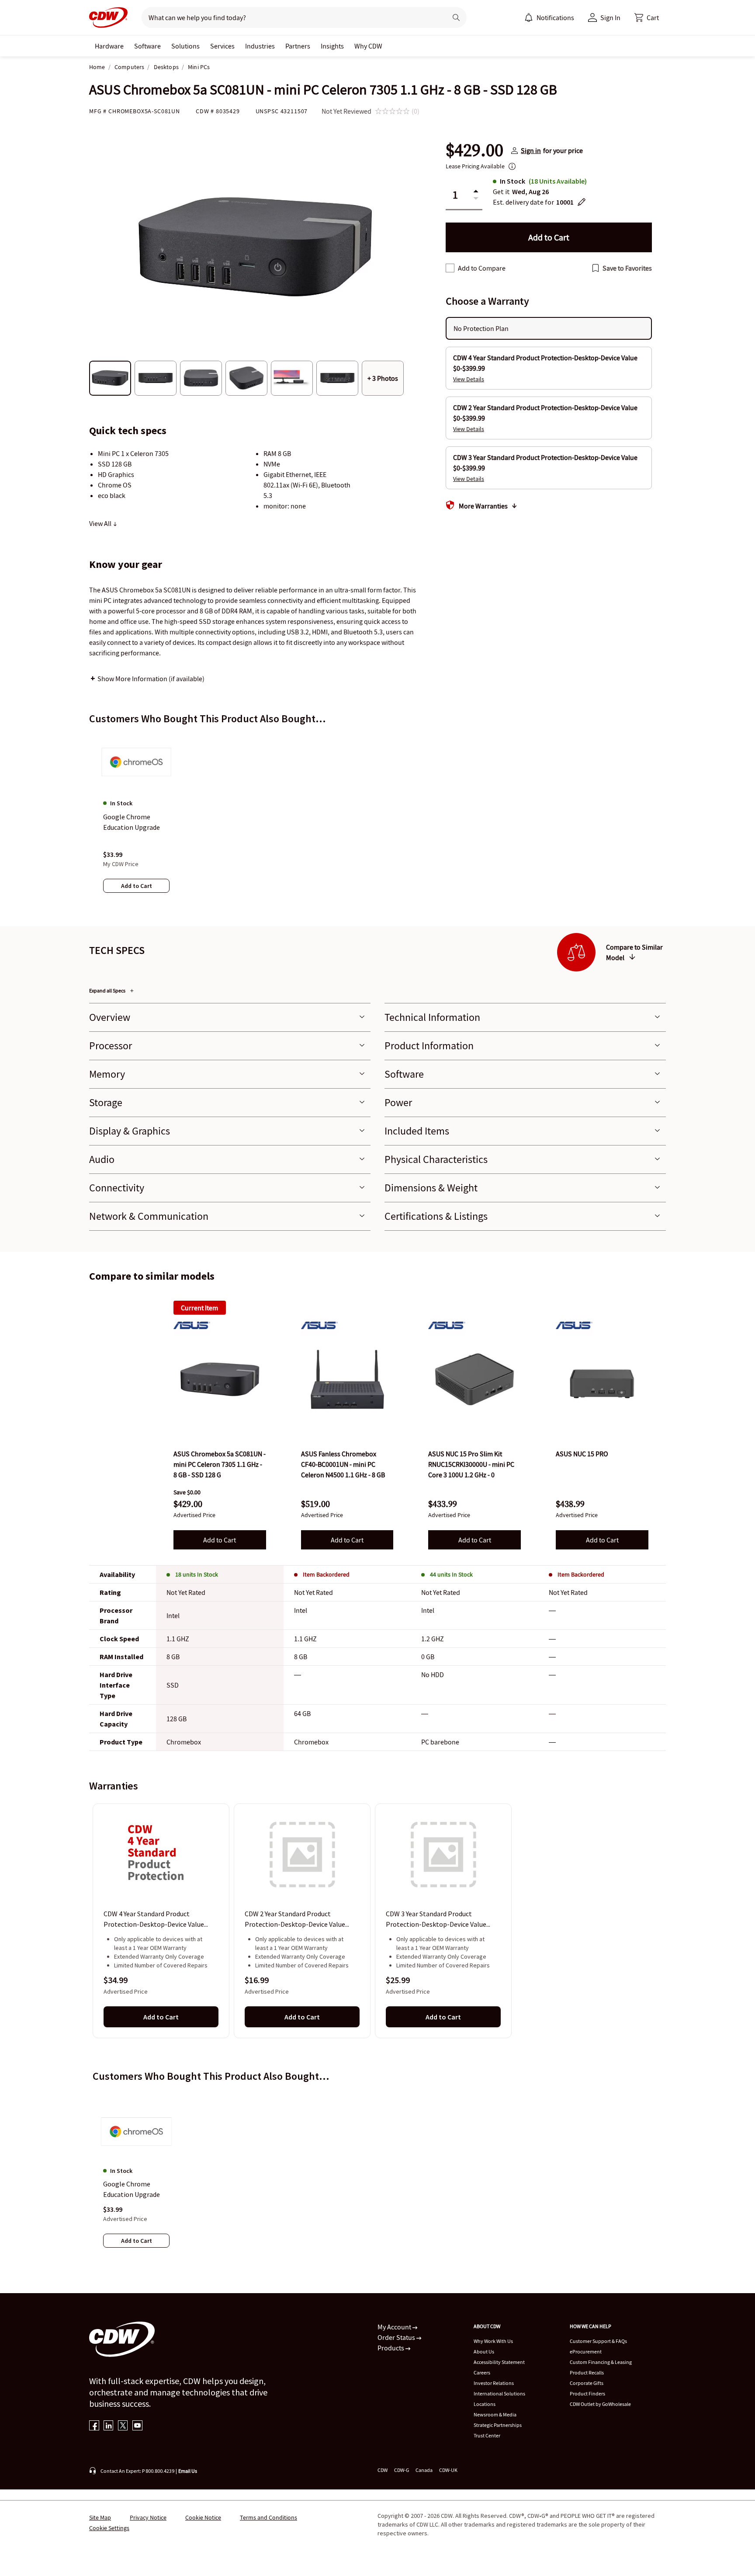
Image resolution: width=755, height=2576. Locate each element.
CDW (383, 2470)
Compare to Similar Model (634, 952)
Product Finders (587, 2393)
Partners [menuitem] (298, 46)
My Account (395, 2327)
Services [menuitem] (222, 46)
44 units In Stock (451, 1574)
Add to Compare (482, 268)
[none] (109, 46)
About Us (484, 2351)
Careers (482, 2372)
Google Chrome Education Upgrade (132, 2189)
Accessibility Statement (499, 2362)
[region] (377, 822)
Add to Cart (220, 1540)
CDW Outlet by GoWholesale (600, 2404)
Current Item (199, 1308)
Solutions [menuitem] (185, 46)
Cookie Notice (203, 2517)
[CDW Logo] (108, 17)
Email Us (188, 2471)
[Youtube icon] (137, 2426)
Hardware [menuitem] (109, 46)
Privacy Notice (148, 2517)
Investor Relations (494, 2383)
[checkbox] (450, 268)
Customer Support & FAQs (598, 2341)
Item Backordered (326, 1574)
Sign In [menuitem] (610, 17)
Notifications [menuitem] (555, 17)
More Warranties (483, 506)
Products (391, 2348)
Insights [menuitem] (332, 46)
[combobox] (291, 17)
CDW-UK (448, 2470)
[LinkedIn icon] (109, 2426)
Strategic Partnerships (498, 2425)
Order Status (397, 2337)
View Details (469, 379)
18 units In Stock (197, 1574)
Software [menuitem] (147, 46)
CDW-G (402, 2470)
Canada (424, 2470)
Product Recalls (587, 2372)
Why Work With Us (493, 2341)
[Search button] (456, 17)
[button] (647, 17)
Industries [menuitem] (260, 46)
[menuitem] (529, 17)
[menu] (549, 17)
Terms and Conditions (268, 2517)
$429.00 (474, 150)
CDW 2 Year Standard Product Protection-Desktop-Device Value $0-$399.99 (295, 1920)
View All (101, 523)
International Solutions (499, 2393)
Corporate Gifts (587, 2383)
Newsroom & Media (495, 2414)
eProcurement (586, 2351)
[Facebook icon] (94, 2426)
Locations (485, 2404)
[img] (220, 1379)
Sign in (531, 150)
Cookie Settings (109, 2528)
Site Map (100, 2517)
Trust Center (487, 2435)
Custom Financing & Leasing (601, 2362)
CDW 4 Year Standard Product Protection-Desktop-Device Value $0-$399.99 (154, 1920)
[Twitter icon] (123, 2426)
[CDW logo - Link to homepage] (108, 17)
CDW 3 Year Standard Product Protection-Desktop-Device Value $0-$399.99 (436, 1920)
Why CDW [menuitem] (368, 46)
